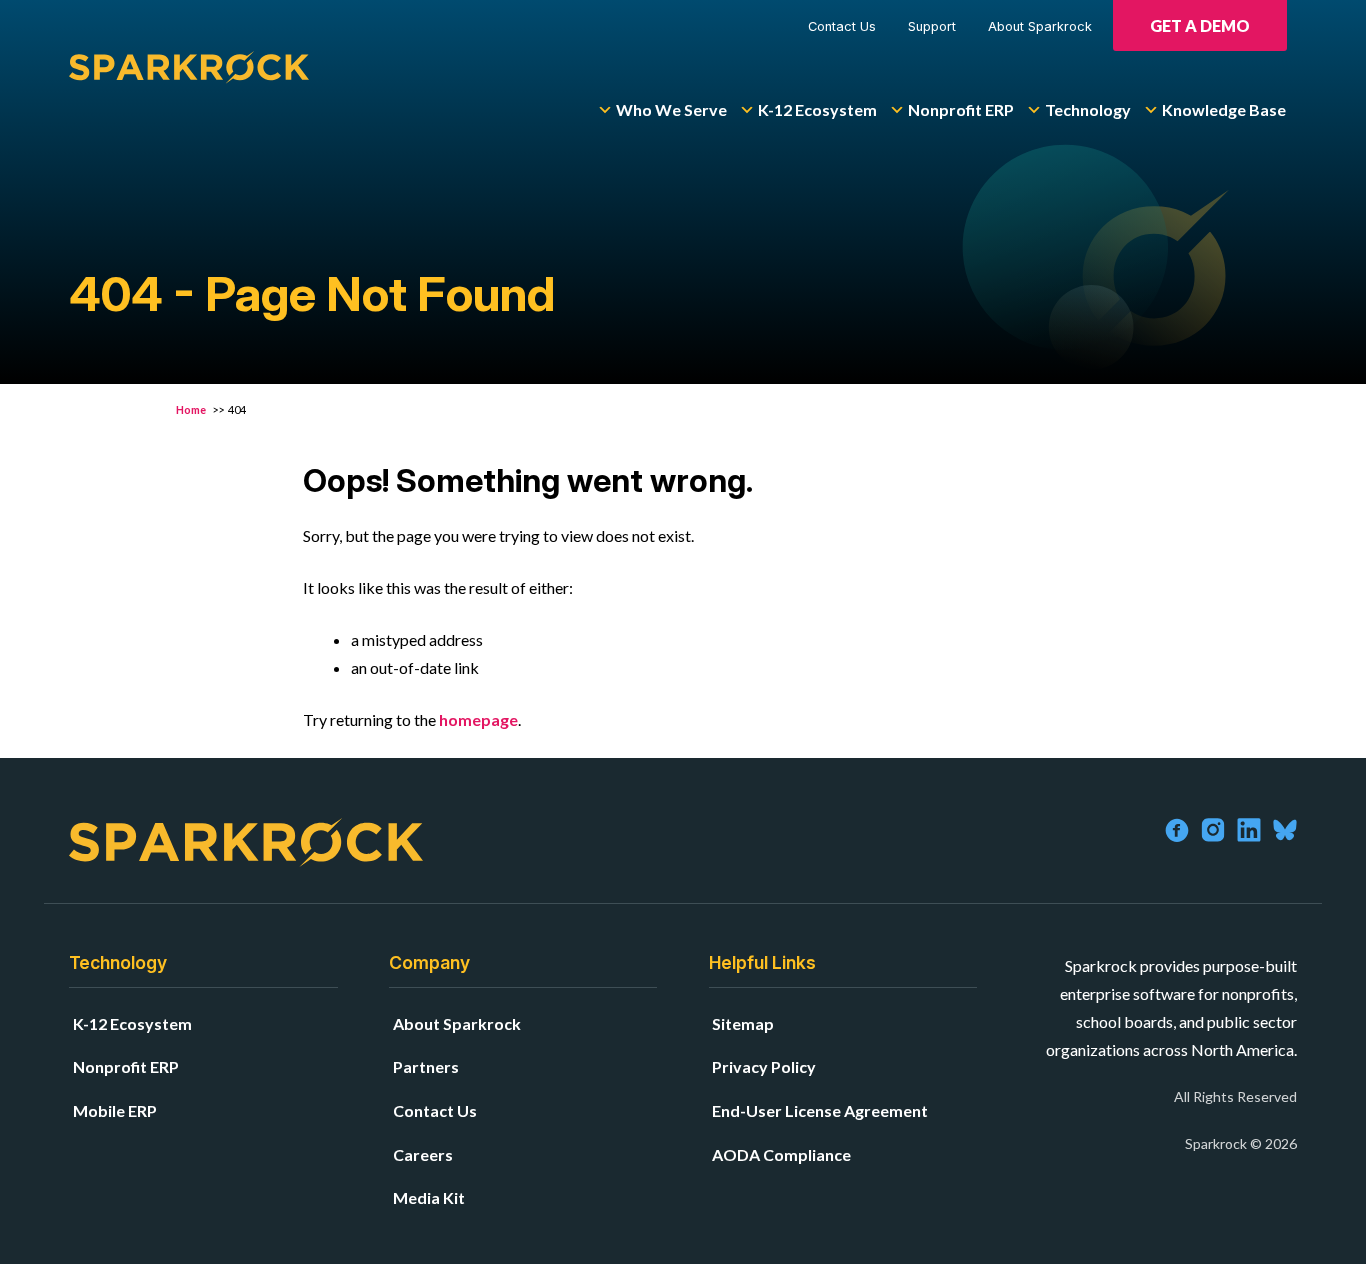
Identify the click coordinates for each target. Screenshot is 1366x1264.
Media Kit (429, 1197)
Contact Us (842, 26)
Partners (426, 1066)
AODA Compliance (781, 1154)
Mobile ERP (115, 1110)
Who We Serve (671, 109)
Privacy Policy (764, 1066)
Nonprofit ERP (961, 109)
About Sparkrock (1040, 26)
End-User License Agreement (820, 1110)
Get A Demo (1200, 25)
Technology (1088, 109)
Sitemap (743, 1023)
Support (932, 26)
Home (192, 409)
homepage (478, 719)
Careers (423, 1154)
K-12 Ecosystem (817, 109)
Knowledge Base (1224, 109)
